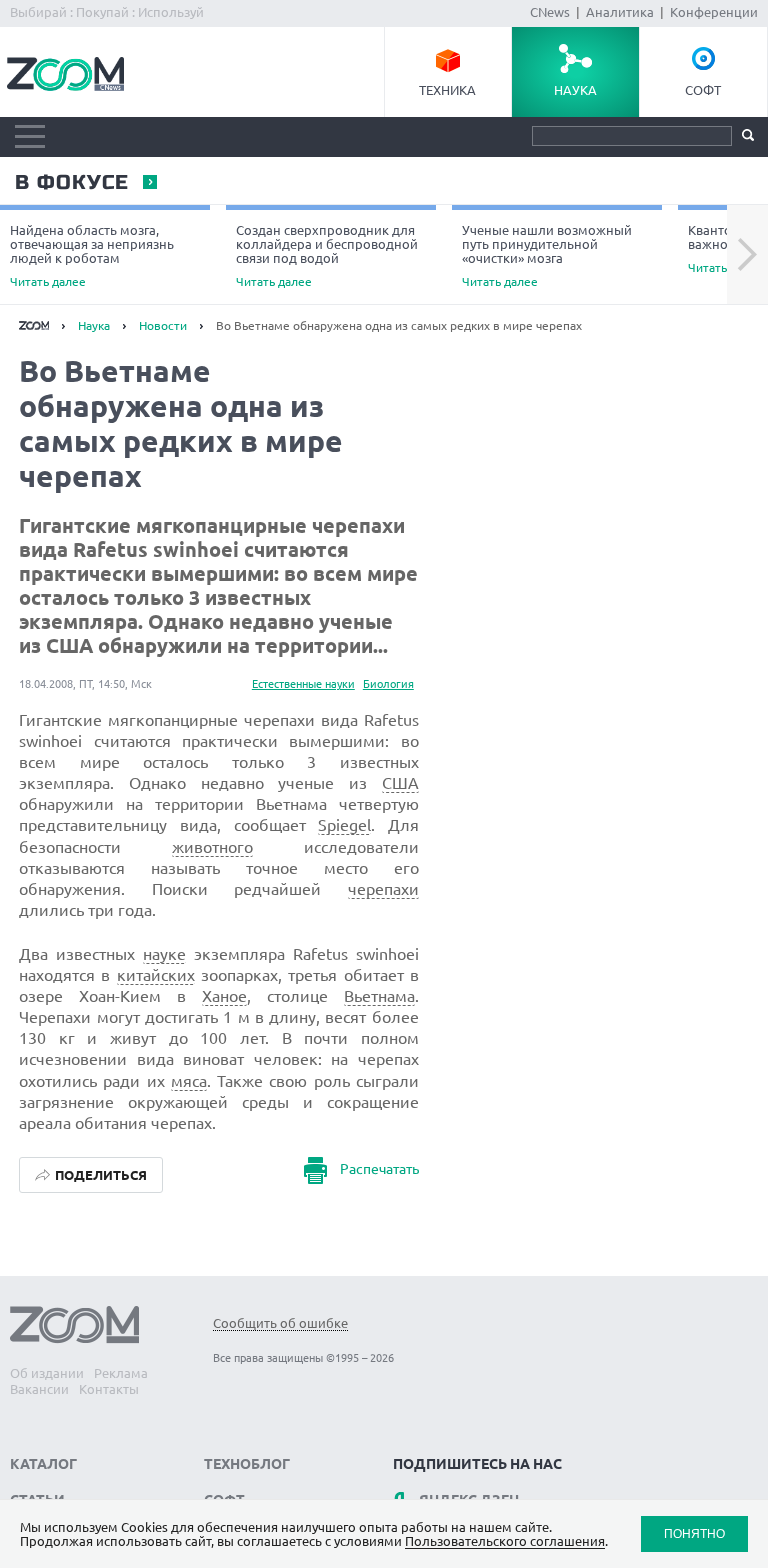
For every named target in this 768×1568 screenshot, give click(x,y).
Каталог (43, 1464)
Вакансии (39, 1389)
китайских (156, 975)
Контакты (109, 1389)
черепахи (383, 889)
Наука (575, 90)
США (400, 783)
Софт (703, 90)
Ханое (224, 996)
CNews (550, 12)
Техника (447, 90)
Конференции (714, 12)
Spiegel (344, 825)
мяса (189, 1081)
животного (212, 847)
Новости (163, 325)
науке (164, 954)
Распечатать (379, 1169)
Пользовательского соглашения (505, 1541)
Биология (388, 684)
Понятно (694, 1533)
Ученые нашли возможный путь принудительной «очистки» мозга (547, 255)
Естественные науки (303, 684)
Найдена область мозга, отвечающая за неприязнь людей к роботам (92, 255)
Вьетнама (379, 996)
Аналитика (620, 12)
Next (747, 255)
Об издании (47, 1373)
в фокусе (71, 183)
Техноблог (247, 1464)
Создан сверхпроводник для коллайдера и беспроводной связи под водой (327, 255)
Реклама (121, 1373)
